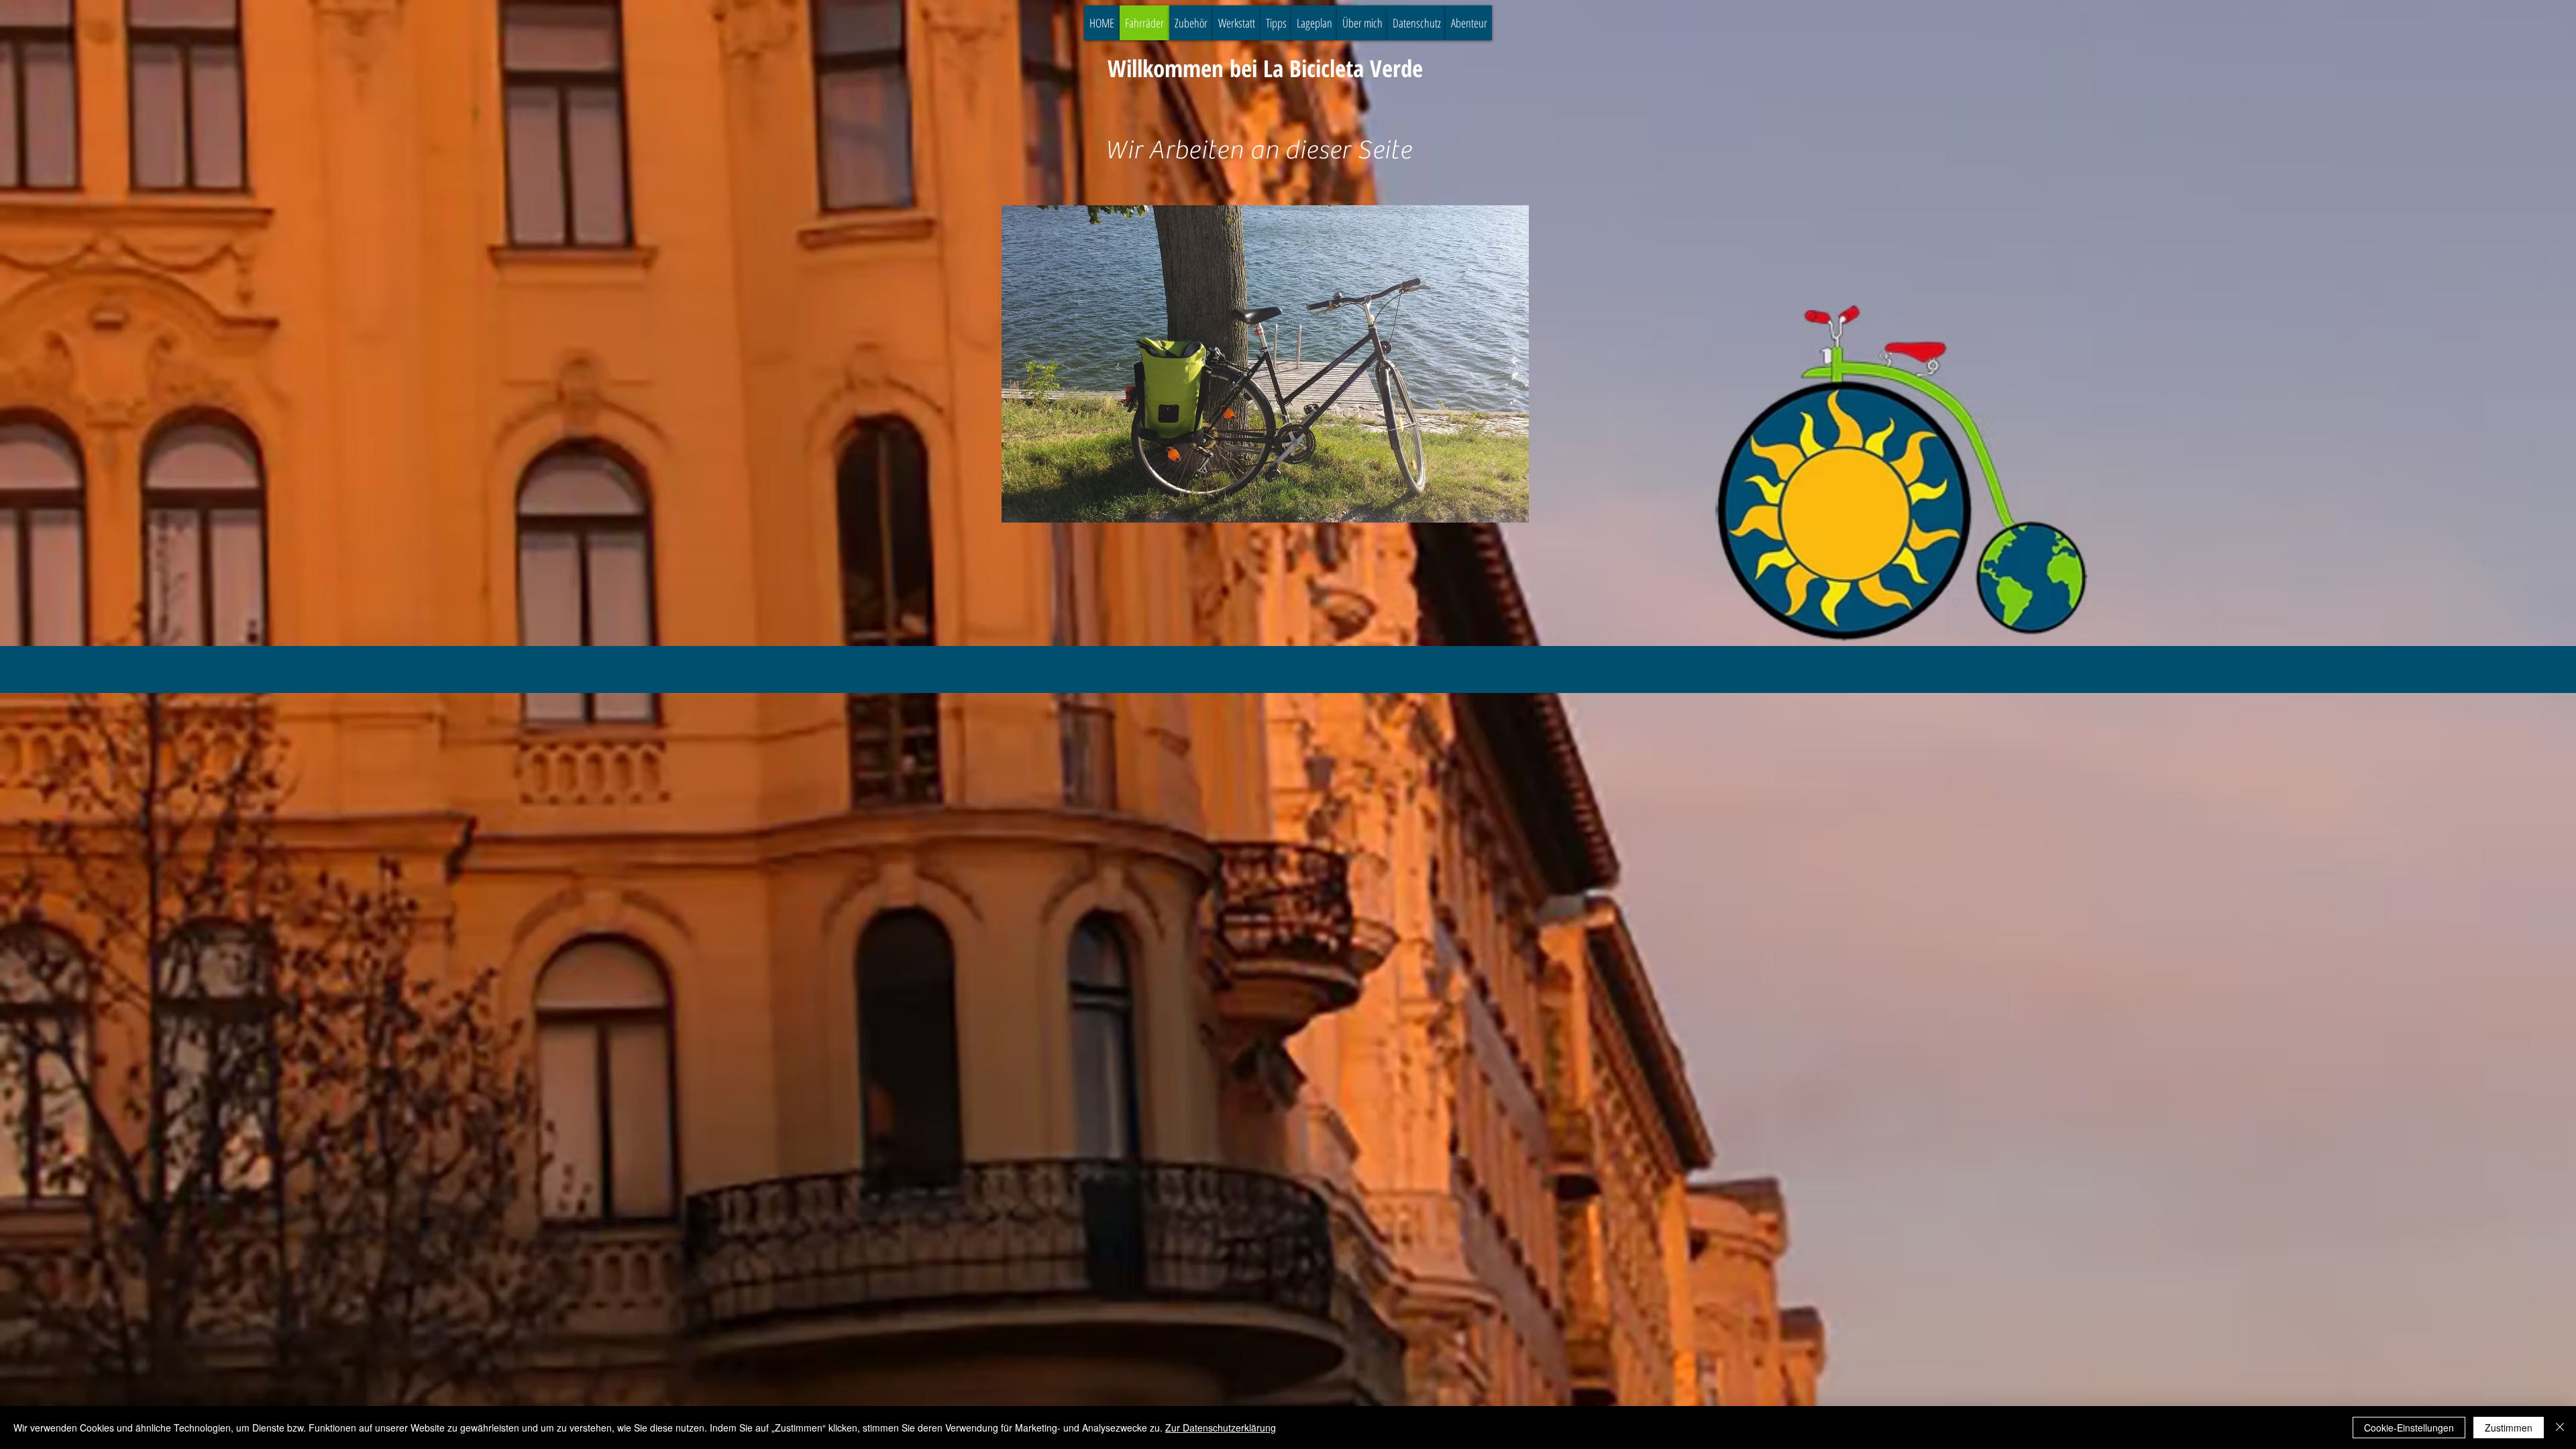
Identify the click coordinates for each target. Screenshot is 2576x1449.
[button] (1265, 364)
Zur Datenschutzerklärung (1221, 1428)
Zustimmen (2509, 1428)
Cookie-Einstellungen (2409, 1428)
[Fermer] (2560, 1428)
